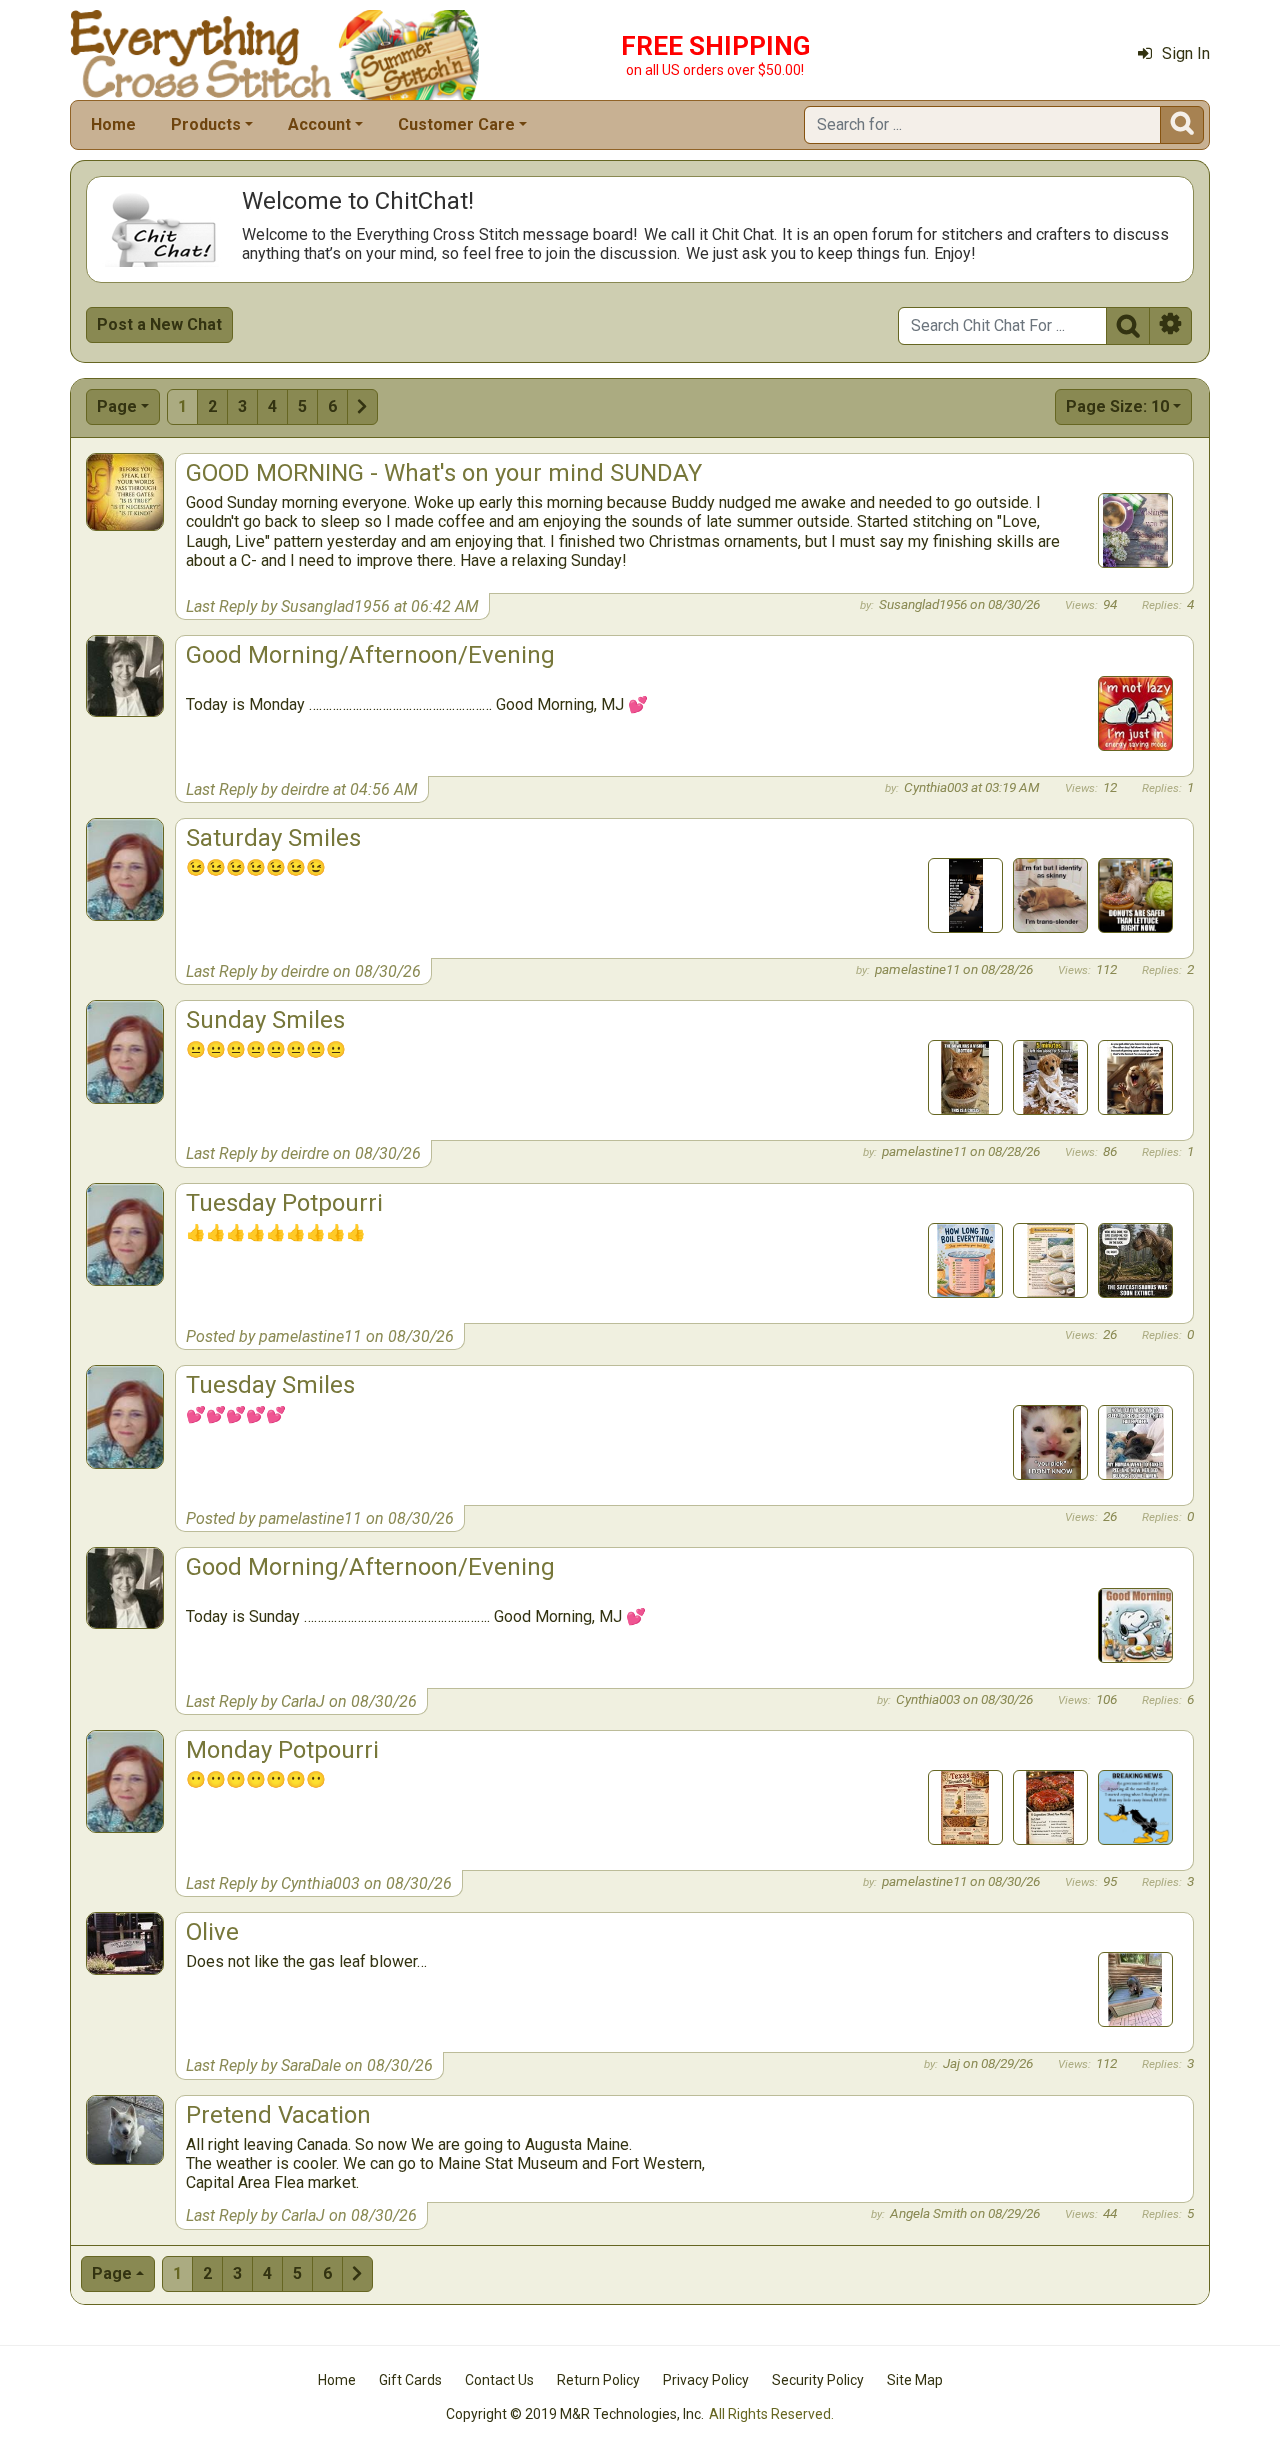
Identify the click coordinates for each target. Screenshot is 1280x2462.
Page (117, 406)
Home (113, 124)
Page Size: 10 (1117, 406)
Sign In (1186, 53)
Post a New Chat (159, 324)
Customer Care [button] (456, 124)
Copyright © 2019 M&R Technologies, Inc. (575, 2414)
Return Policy (598, 2380)
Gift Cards (410, 2380)
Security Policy (818, 2380)
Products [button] (206, 124)
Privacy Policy (706, 2380)
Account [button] (319, 124)
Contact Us (499, 2380)
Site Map (915, 2380)
